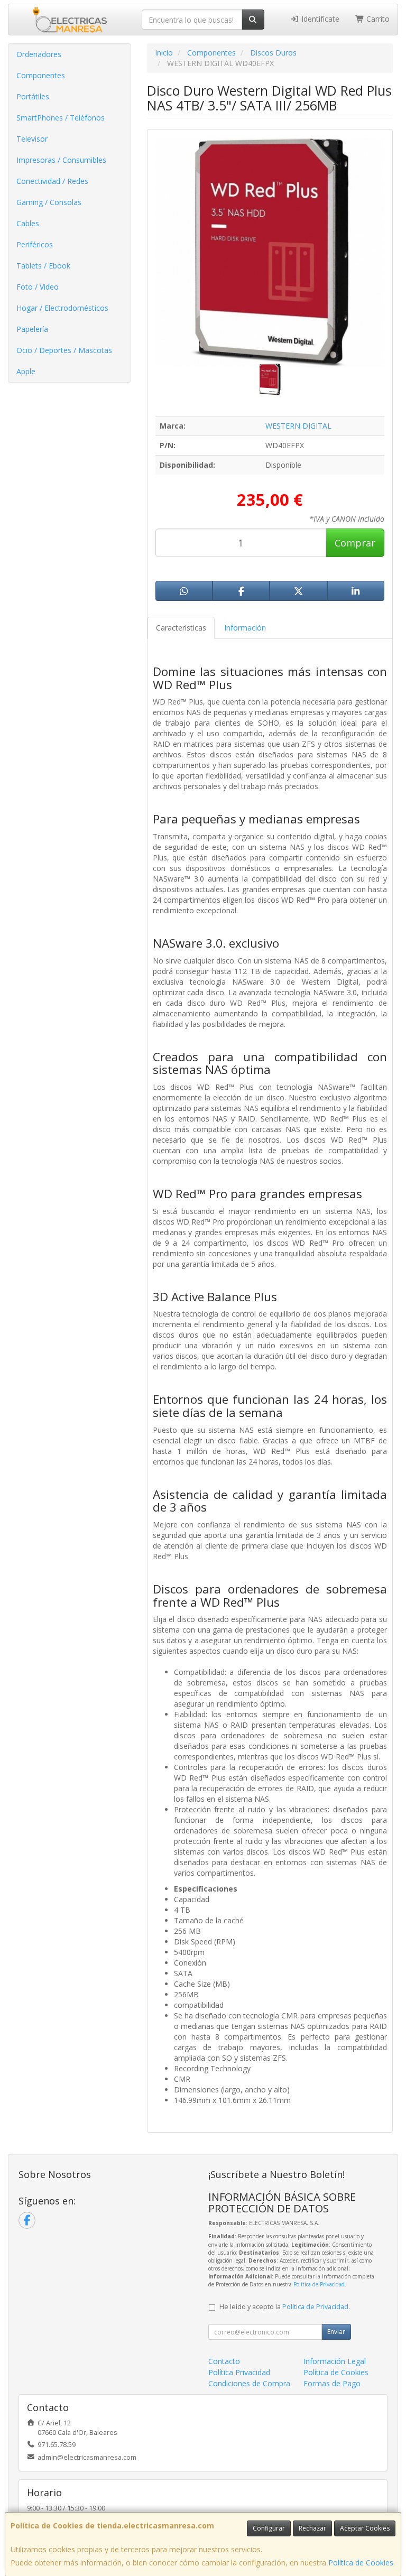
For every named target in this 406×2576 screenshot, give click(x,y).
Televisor (32, 139)
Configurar (269, 2528)
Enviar (336, 2332)
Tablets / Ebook (43, 266)
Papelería (32, 329)
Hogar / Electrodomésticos (62, 308)
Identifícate (319, 19)
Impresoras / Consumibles (61, 160)
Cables (28, 223)
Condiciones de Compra (249, 2383)
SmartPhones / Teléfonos (61, 118)
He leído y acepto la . (285, 2307)
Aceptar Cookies (365, 2528)
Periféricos (35, 244)
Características (181, 628)
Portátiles (33, 96)
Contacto (224, 2361)
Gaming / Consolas (49, 202)
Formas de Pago (332, 2383)
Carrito (377, 19)
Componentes (41, 75)
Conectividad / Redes (52, 181)
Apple (26, 371)
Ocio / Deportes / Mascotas (64, 350)
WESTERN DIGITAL (298, 426)
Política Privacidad (239, 2372)
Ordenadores (39, 54)
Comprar (355, 543)
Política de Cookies (361, 2563)
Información (245, 628)
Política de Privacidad (319, 2284)
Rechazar (312, 2528)
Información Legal (335, 2361)
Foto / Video (38, 287)
